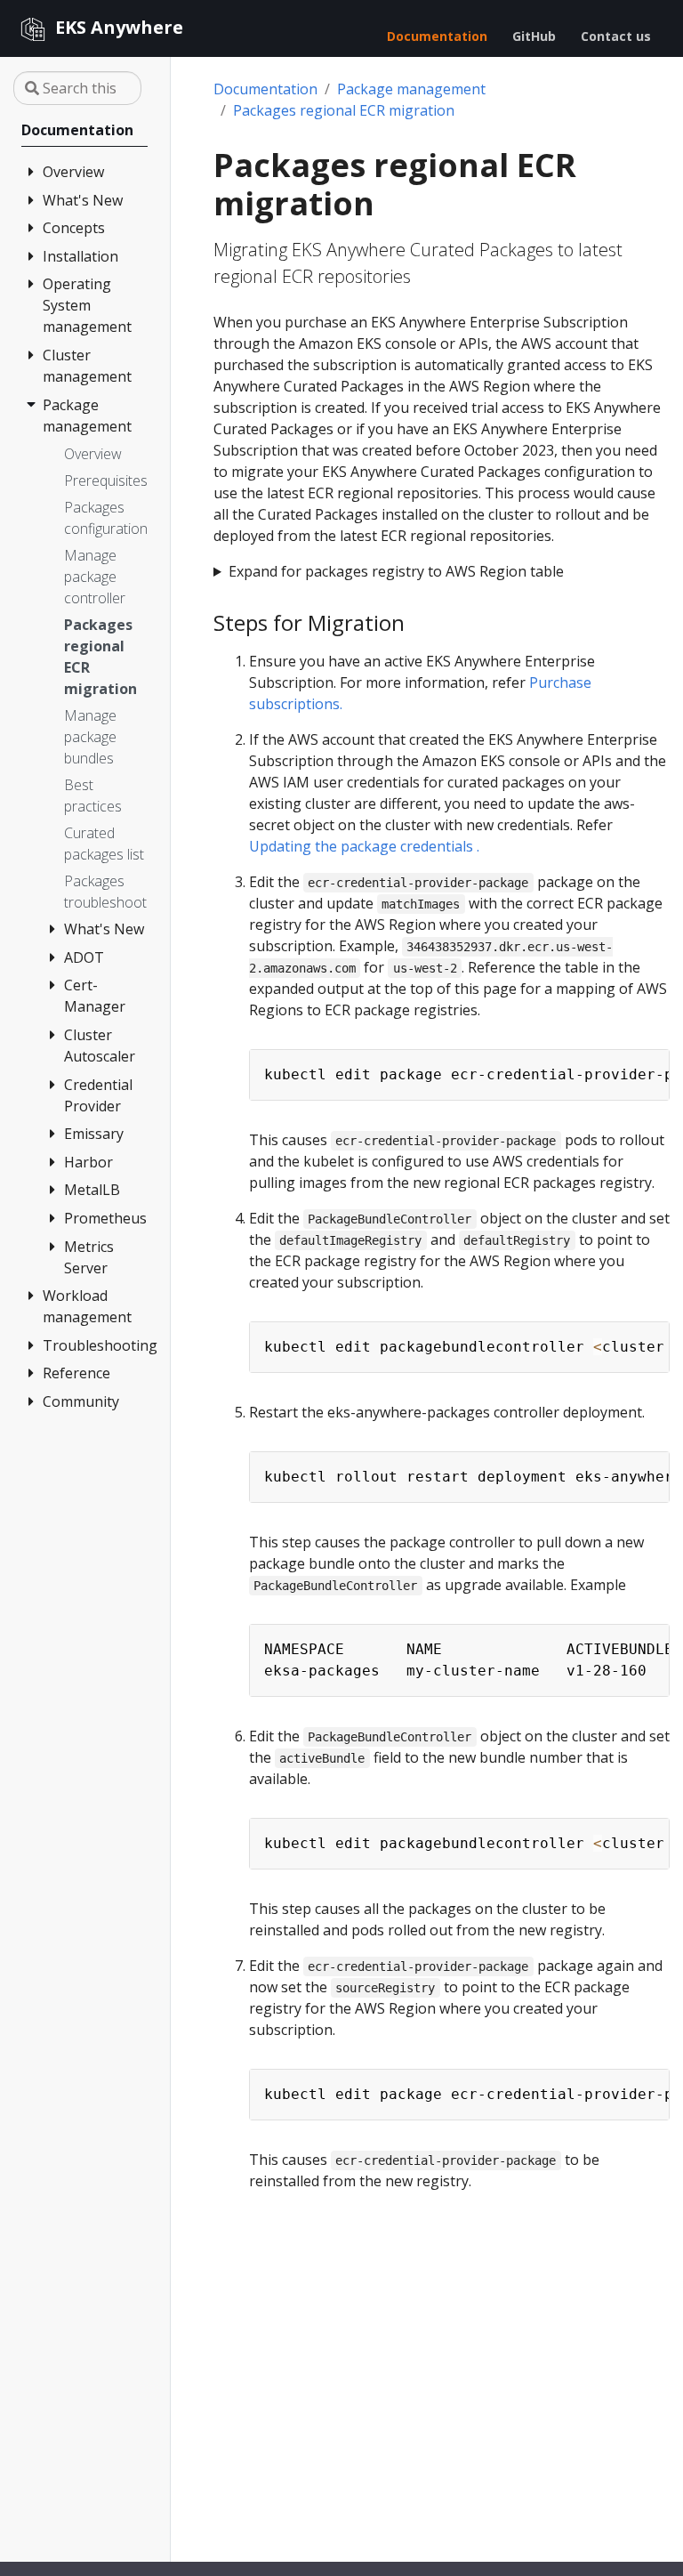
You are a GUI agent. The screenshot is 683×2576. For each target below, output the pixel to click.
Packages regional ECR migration (344, 110)
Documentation (265, 89)
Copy (647, 1066)
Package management (411, 89)
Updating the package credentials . (364, 846)
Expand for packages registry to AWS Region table (396, 571)
